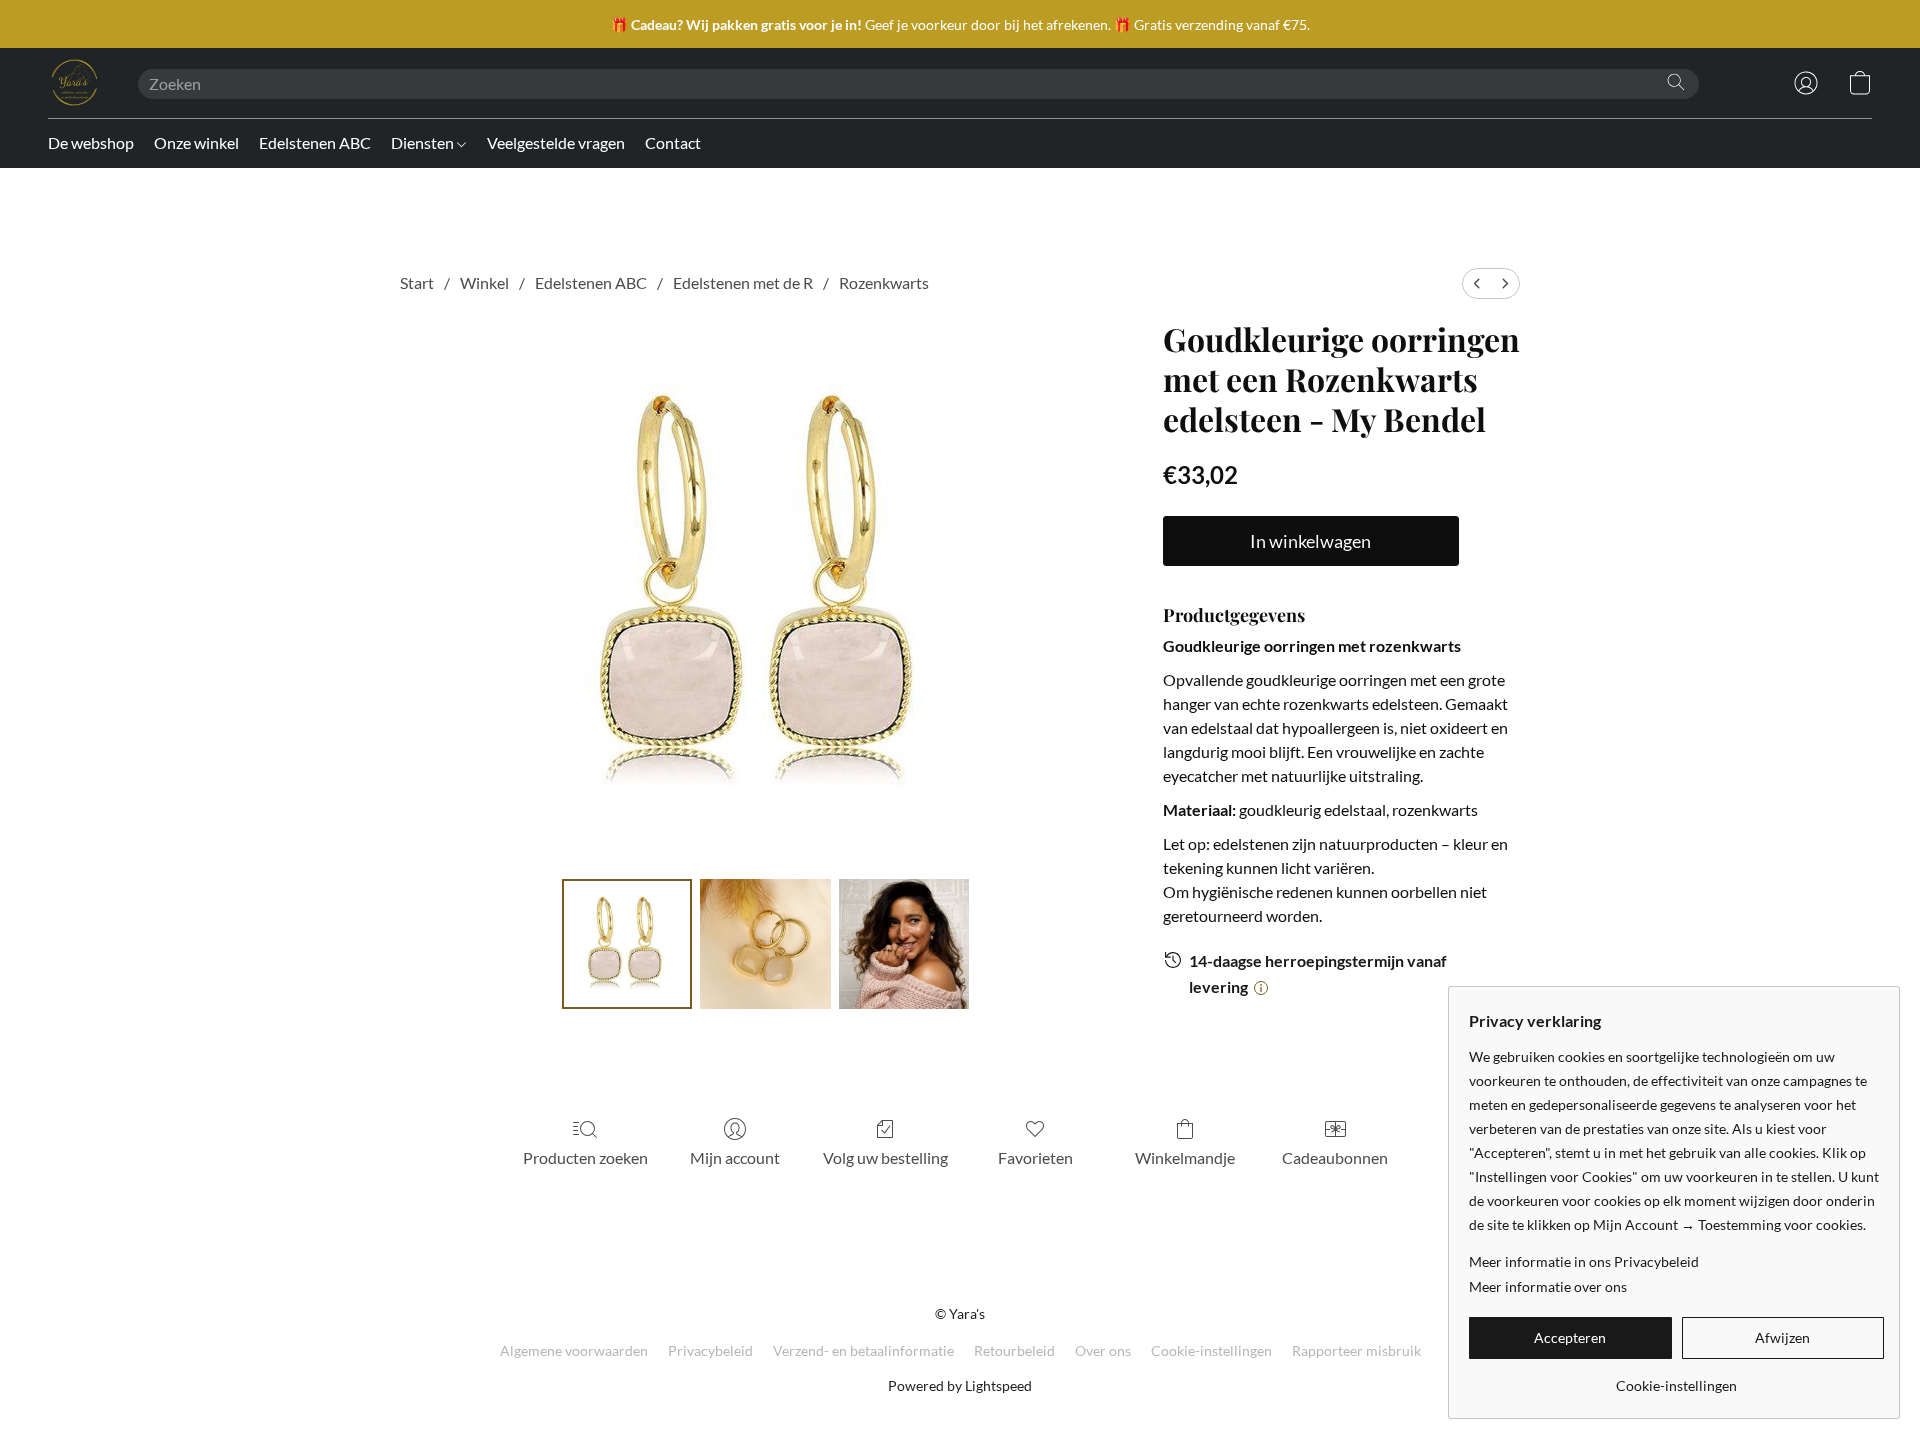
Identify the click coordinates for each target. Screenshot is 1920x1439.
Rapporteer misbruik (1356, 1350)
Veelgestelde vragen (556, 142)
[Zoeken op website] (1676, 82)
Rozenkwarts (884, 282)
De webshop (91, 142)
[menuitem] (1477, 283)
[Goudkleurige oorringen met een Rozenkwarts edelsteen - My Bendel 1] (765, 944)
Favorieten (1035, 1157)
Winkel (484, 282)
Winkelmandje (1185, 1157)
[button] (73, 83)
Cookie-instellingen (1211, 1350)
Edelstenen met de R (743, 282)
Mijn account (735, 1157)
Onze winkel (196, 142)
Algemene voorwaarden (574, 1350)
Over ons (1103, 1350)
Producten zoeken (585, 1157)
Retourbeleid (1014, 1350)
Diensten (424, 142)
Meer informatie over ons (1548, 1286)
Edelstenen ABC (315, 142)
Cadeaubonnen (1335, 1157)
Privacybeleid (710, 1350)
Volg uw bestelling (885, 1157)
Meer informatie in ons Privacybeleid (1584, 1261)
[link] (1676, 1378)
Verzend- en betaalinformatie (863, 1350)
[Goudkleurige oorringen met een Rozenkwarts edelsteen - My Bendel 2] (904, 944)
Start (417, 282)
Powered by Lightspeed (960, 1385)
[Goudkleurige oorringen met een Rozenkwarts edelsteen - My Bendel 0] (627, 944)
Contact (673, 142)
